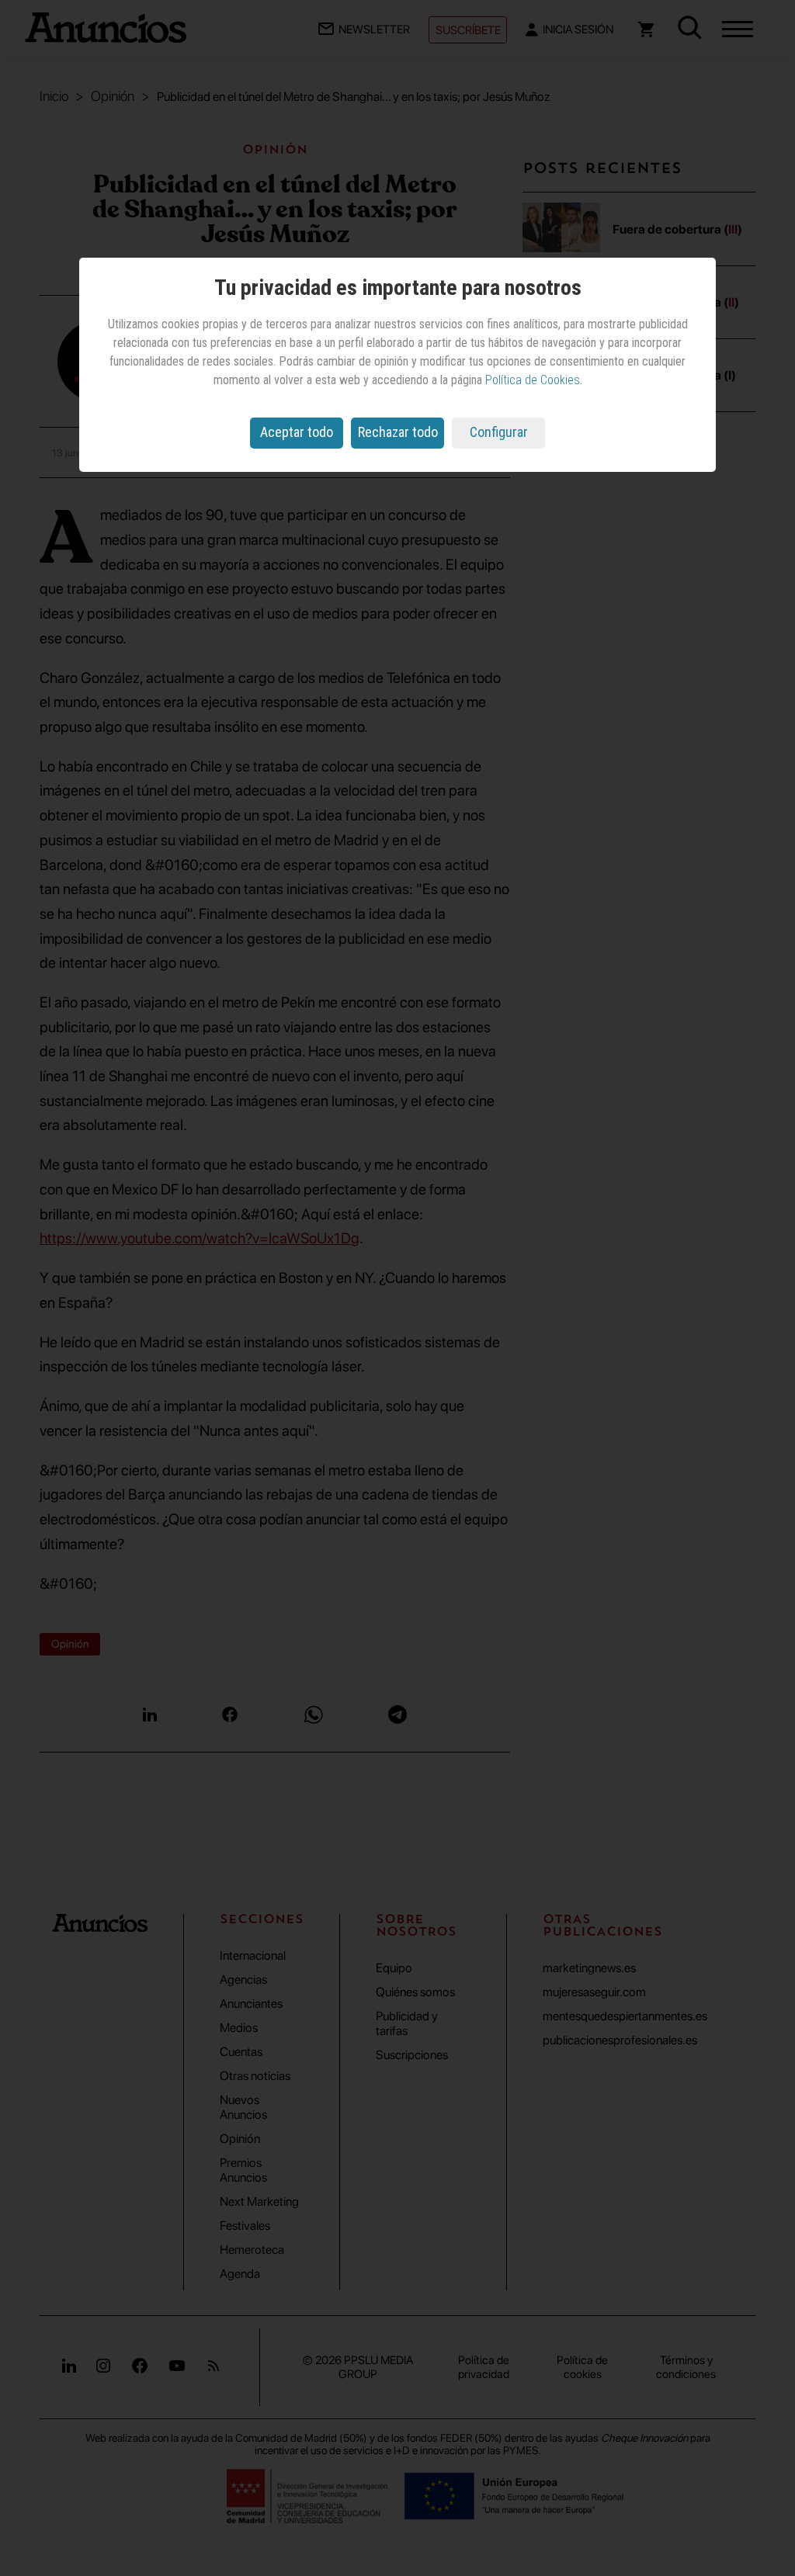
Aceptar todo (297, 432)
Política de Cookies (533, 380)
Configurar (499, 432)
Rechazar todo (398, 432)
